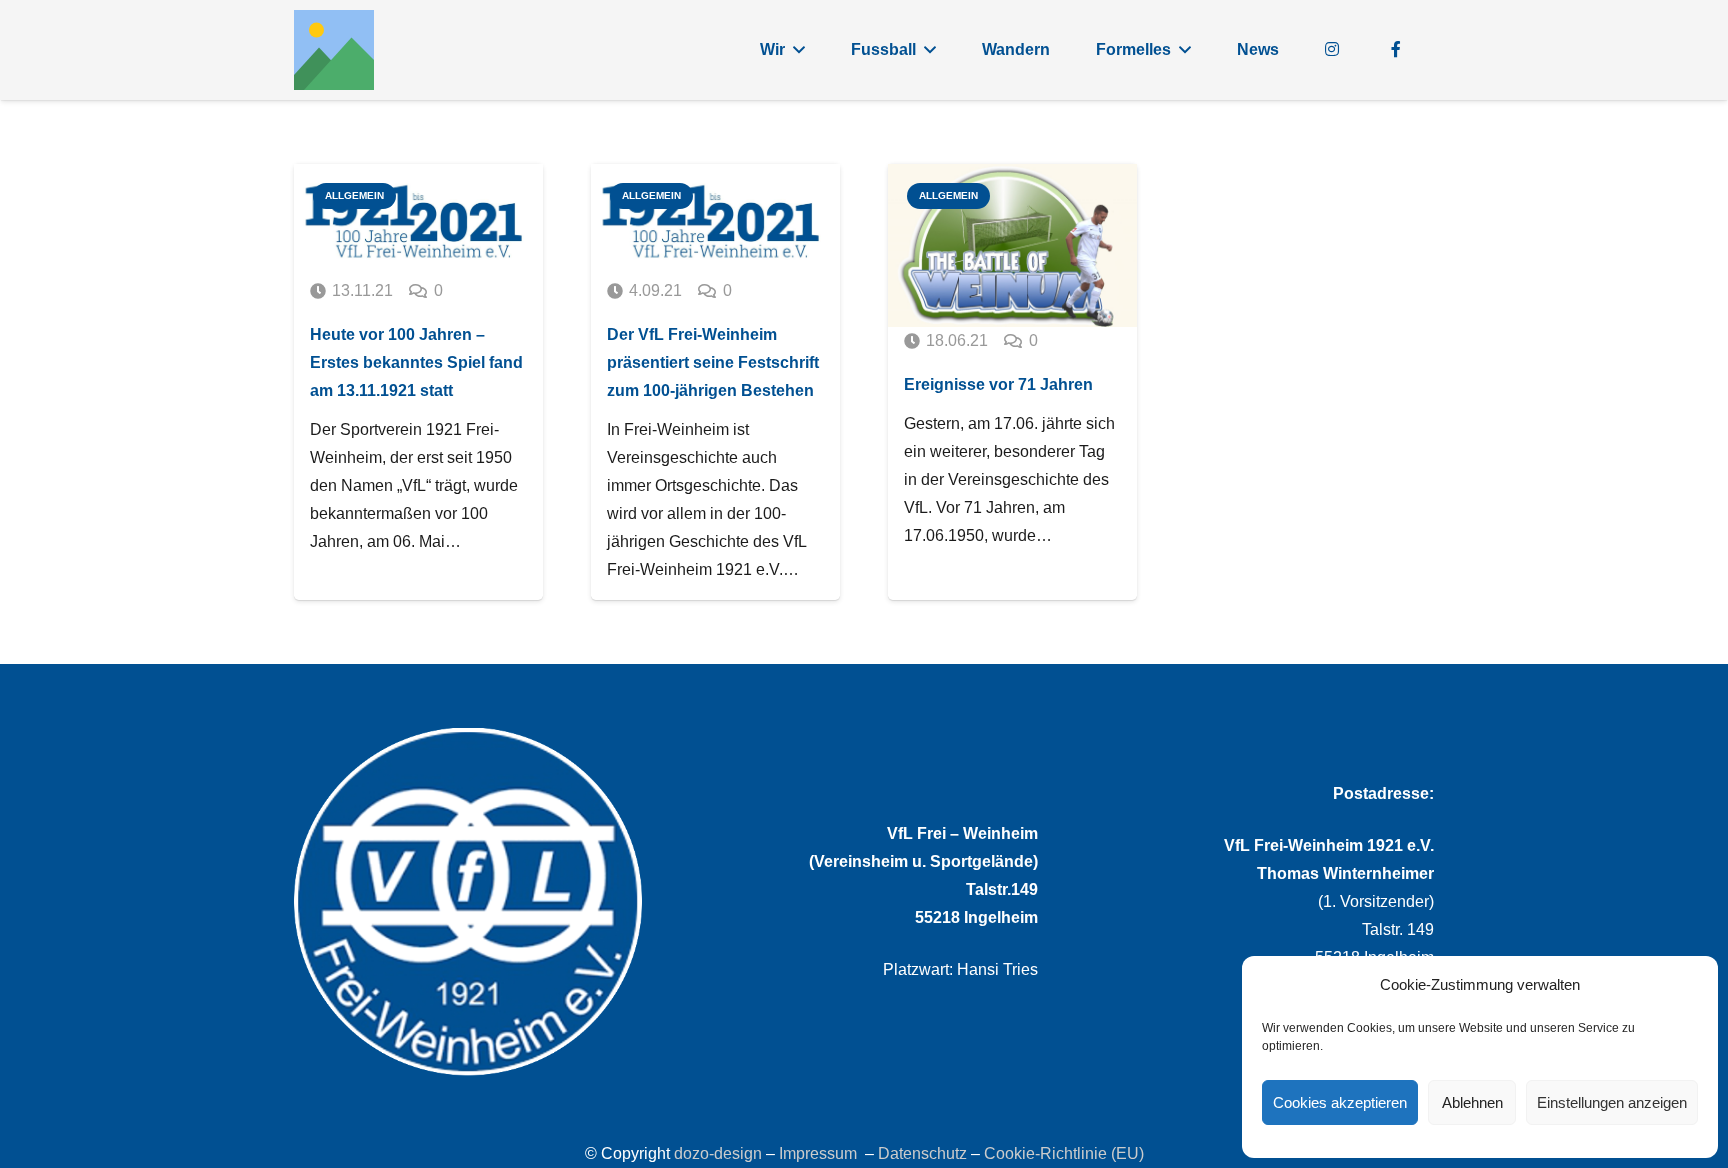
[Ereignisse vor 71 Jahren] (1012, 245)
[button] (799, 49)
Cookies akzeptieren (1340, 1102)
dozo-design (718, 1153)
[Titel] (334, 50)
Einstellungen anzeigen (1612, 1102)
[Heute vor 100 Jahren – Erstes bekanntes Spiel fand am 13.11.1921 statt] (418, 220)
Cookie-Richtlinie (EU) (1064, 1153)
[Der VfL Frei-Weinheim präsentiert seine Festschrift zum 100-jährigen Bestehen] (715, 220)
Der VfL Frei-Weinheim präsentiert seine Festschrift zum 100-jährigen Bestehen (713, 362)
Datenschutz (922, 1153)
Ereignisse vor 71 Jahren (998, 384)
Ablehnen (1472, 1102)
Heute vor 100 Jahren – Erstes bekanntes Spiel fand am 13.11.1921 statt (416, 362)
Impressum (818, 1153)
